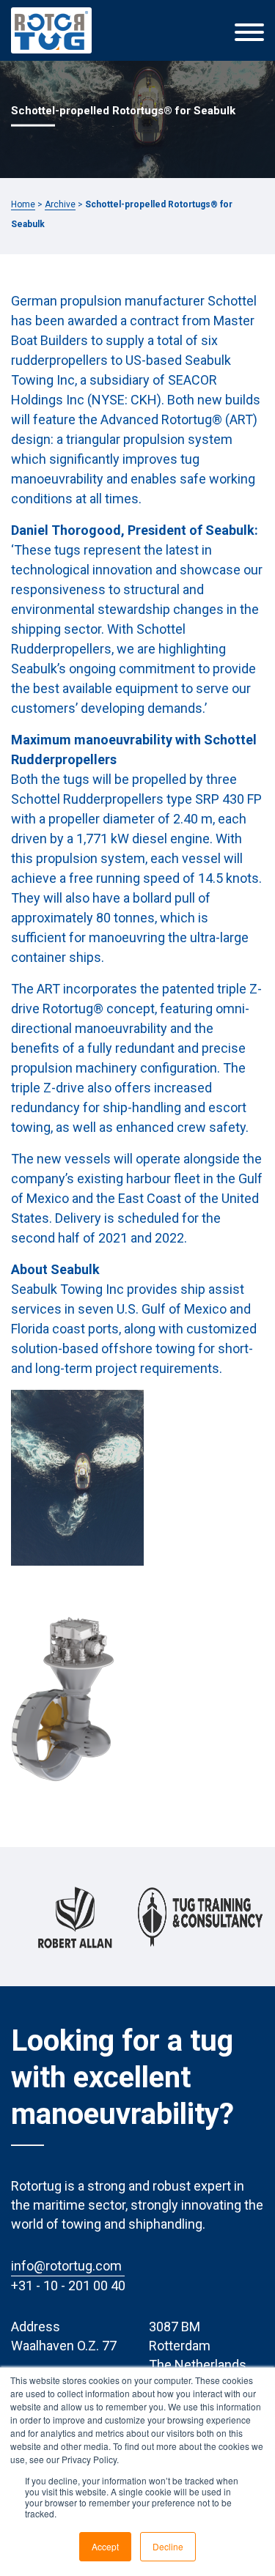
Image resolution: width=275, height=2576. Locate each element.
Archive (60, 204)
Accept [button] (105, 2546)
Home (23, 204)
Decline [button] (168, 2546)
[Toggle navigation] (249, 31)
